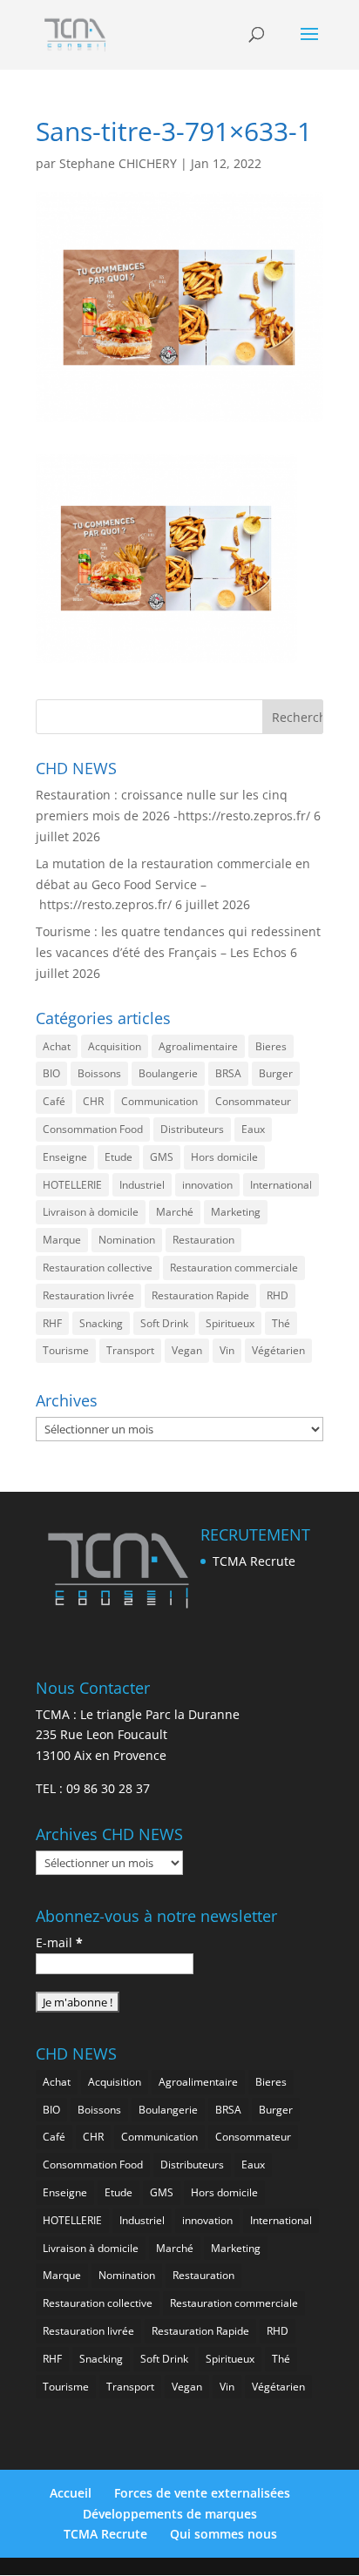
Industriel (142, 1185)
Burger (276, 1073)
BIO (51, 1073)
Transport (130, 1350)
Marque (62, 1240)
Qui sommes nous (224, 2534)
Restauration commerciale (234, 1268)
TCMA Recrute (254, 1561)
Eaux (253, 1129)
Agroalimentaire (198, 1046)
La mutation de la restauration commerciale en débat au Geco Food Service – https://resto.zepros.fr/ (173, 884)
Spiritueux (230, 1323)
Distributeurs (192, 1129)
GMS (162, 1157)
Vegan (187, 1350)
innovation (207, 1185)
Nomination (127, 1240)
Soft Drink (164, 1323)
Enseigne (65, 1157)
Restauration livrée (88, 1295)
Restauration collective (98, 1268)
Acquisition (115, 1046)
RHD (278, 1295)
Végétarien (278, 1350)
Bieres (271, 1046)
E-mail (59, 1942)
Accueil (71, 2493)
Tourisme (66, 1350)
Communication (159, 1101)
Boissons (99, 1073)
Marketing (236, 1212)
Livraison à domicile (91, 1212)
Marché (175, 1212)
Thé (281, 1323)
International (281, 1185)
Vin (227, 1350)
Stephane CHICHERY (118, 163)
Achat (57, 1046)
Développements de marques (170, 2514)
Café (54, 1101)
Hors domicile (224, 1157)
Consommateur (253, 1101)
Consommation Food (93, 1129)
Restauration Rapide (200, 1295)
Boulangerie (168, 1073)
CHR (93, 1101)
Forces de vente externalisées (202, 2493)
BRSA (228, 1073)
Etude (119, 1157)
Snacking (101, 1323)
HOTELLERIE (72, 1185)
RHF (52, 1323)
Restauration (203, 1240)
